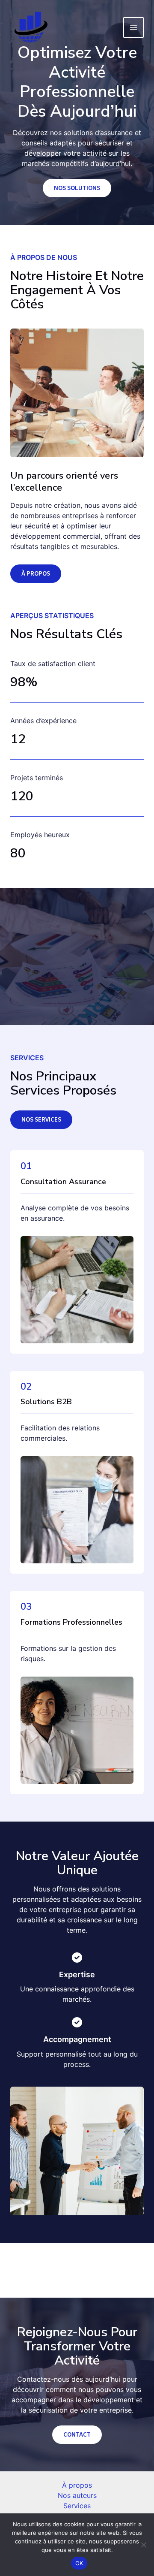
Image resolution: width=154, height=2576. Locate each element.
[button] (41, 1120)
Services (77, 2506)
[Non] (143, 2545)
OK (79, 2563)
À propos (77, 2485)
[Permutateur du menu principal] (133, 27)
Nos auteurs (77, 2495)
